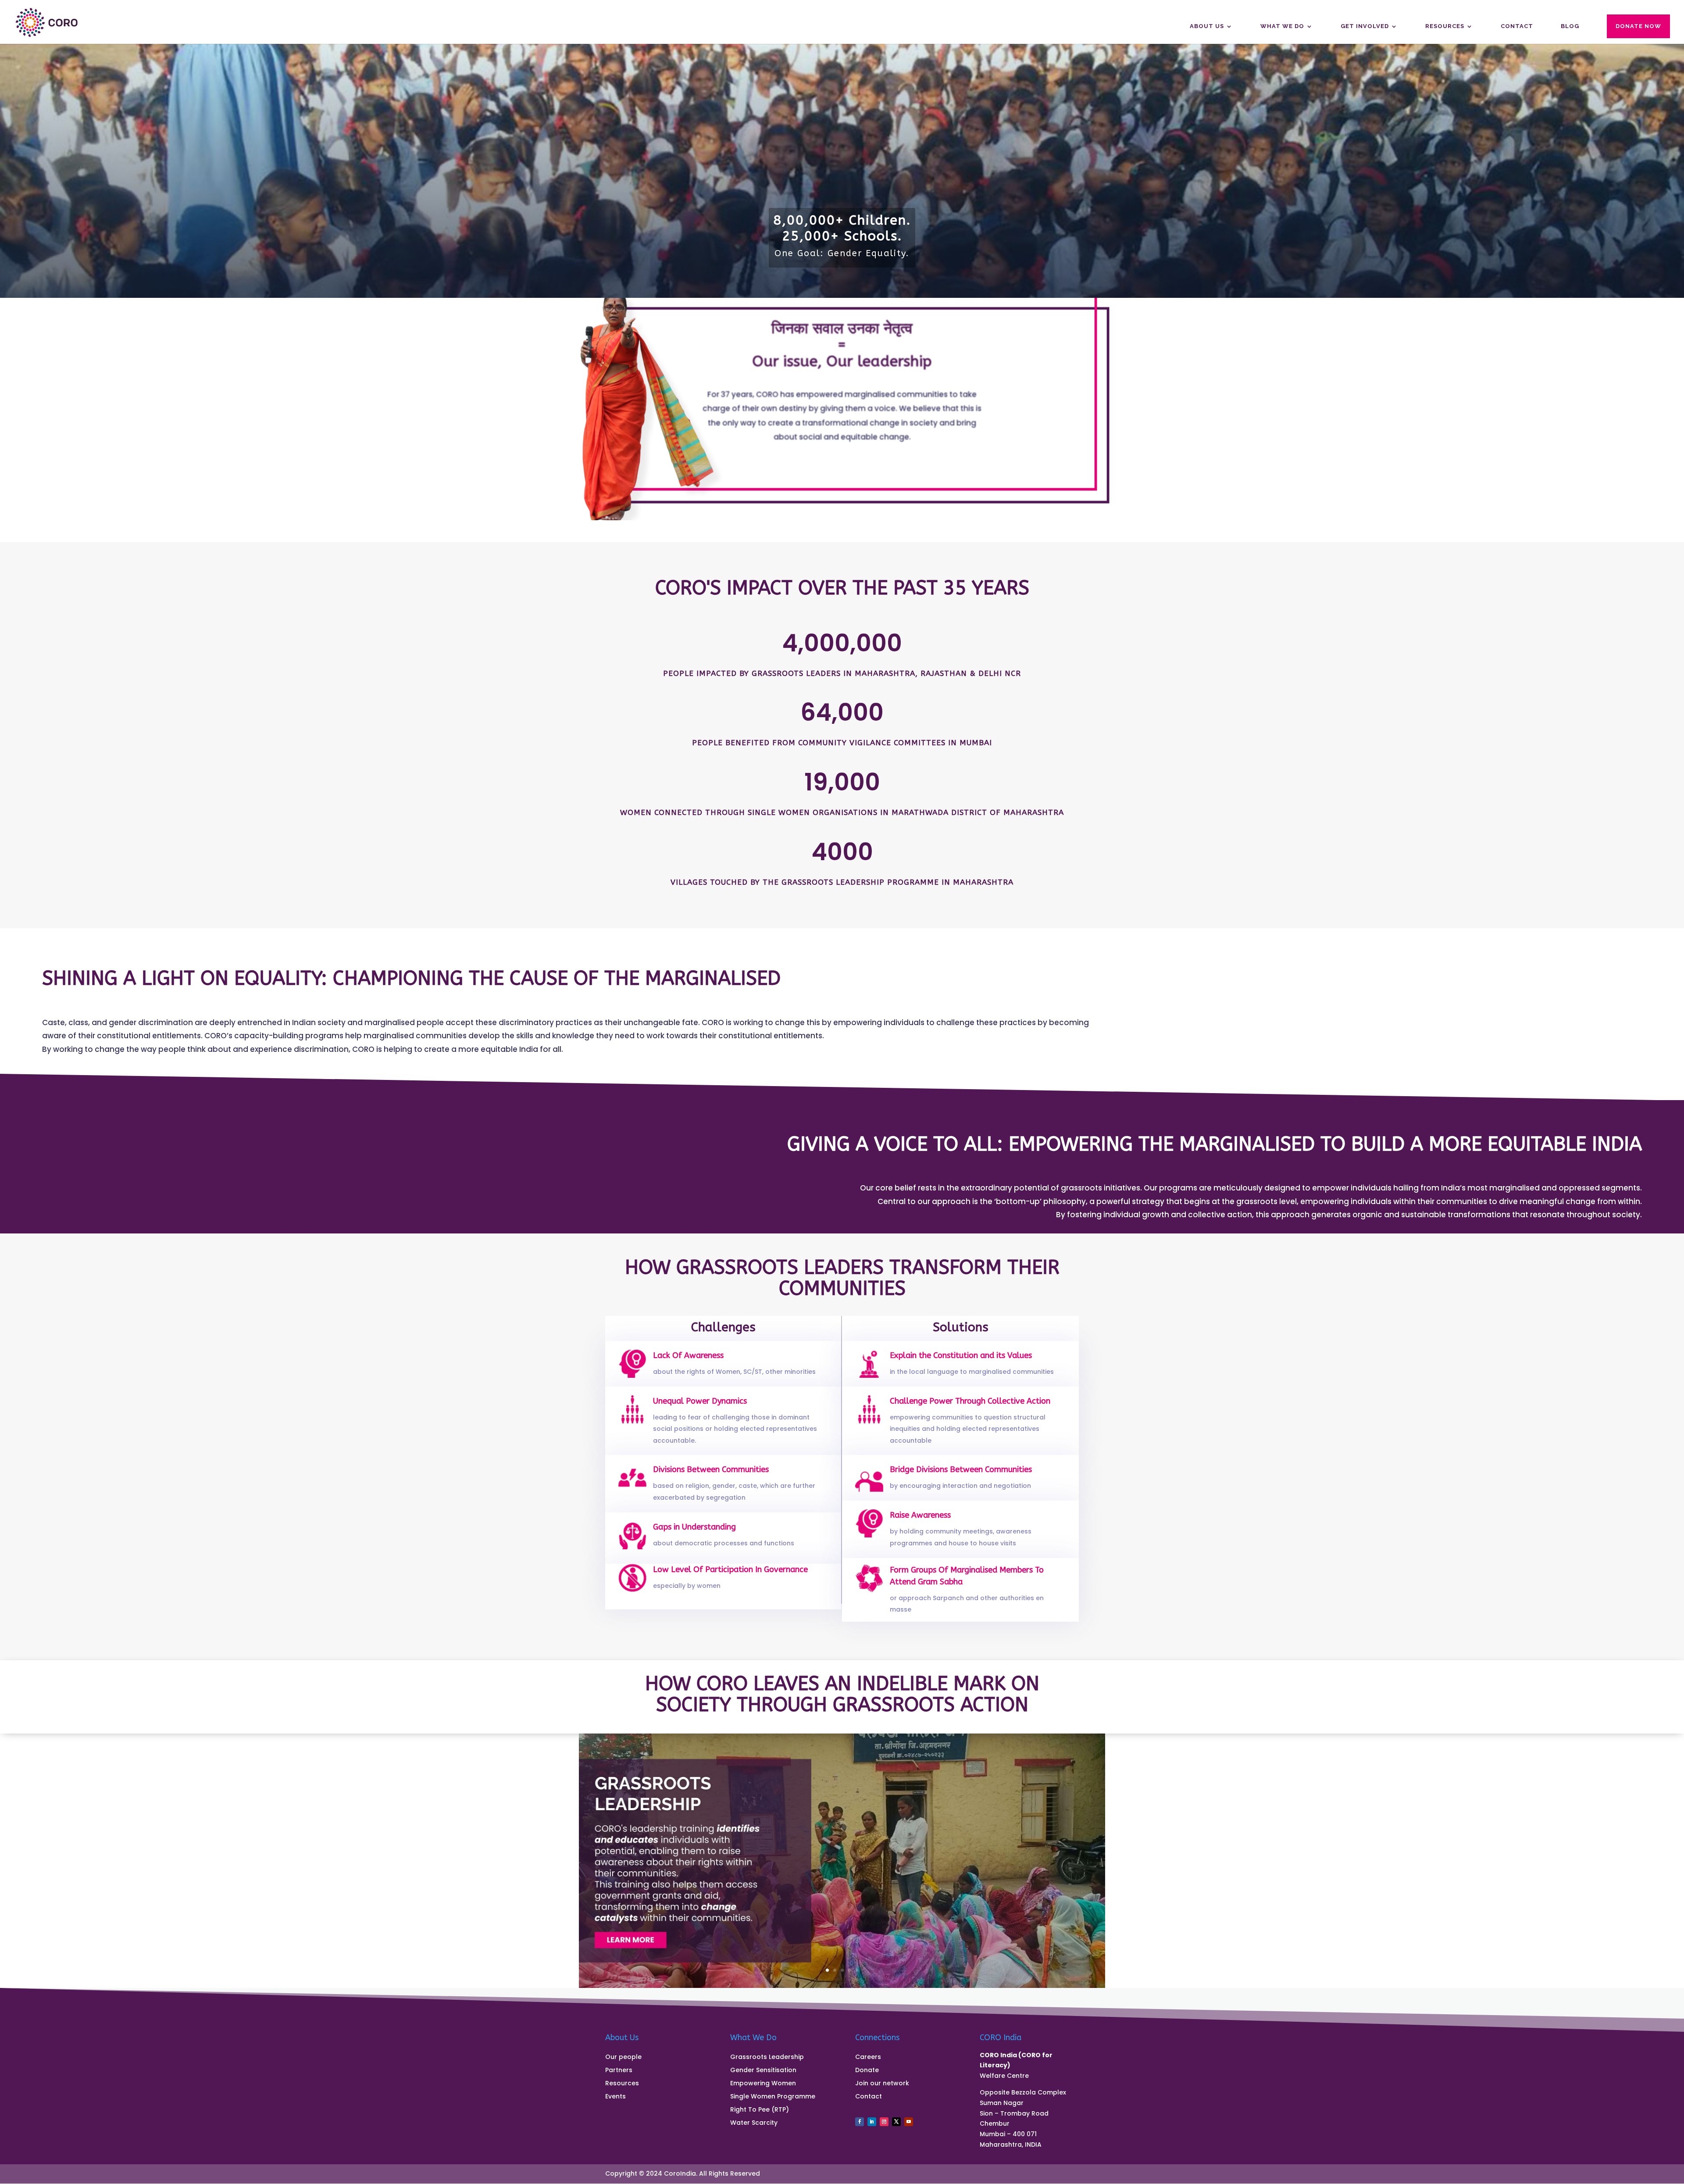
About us (1207, 26)
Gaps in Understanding (694, 1527)
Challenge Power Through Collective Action (970, 1401)
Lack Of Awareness (688, 1355)
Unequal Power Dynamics (700, 1401)
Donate (867, 2071)
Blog (1570, 26)
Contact (1517, 26)
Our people (623, 2057)
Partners (619, 2071)
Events (615, 2097)
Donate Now (1638, 26)
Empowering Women (763, 2084)
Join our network (882, 2084)
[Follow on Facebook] (860, 2122)
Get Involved (1365, 26)
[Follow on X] (896, 2122)
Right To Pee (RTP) (760, 2110)
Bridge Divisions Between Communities (961, 1469)
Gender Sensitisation (763, 2071)
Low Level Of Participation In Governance (730, 1569)
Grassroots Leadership (767, 2057)
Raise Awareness (920, 1515)
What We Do (1282, 26)
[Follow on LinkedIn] (872, 2122)
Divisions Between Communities (711, 1469)
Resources (1445, 26)
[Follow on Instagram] (884, 2122)
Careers (868, 2057)
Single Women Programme (773, 2097)
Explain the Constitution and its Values (961, 1355)
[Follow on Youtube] (909, 2122)
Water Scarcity (754, 2123)
